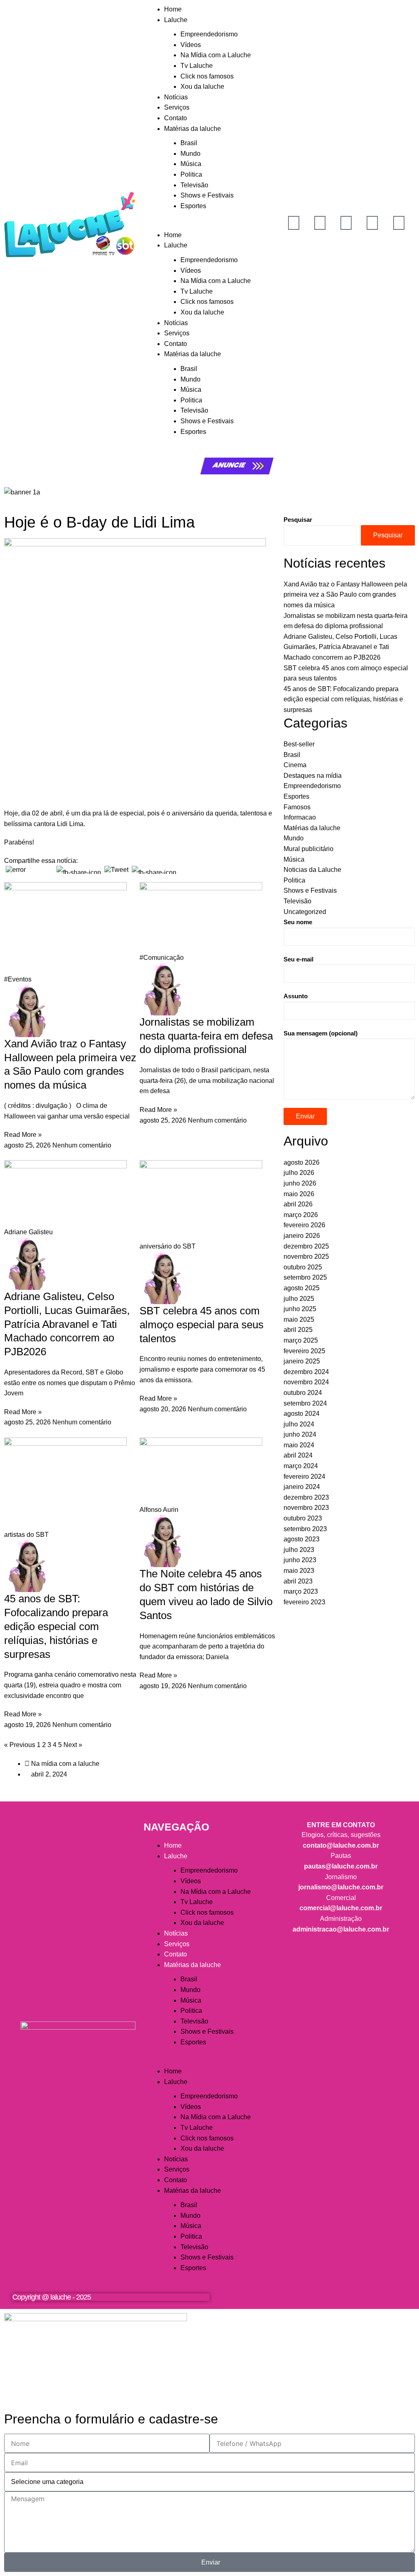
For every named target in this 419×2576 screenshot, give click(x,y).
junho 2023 (300, 1560)
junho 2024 (300, 1434)
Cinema (295, 765)
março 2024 (301, 1466)
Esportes (193, 206)
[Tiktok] (372, 223)
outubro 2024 (303, 1393)
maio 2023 (299, 1571)
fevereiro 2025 (304, 1351)
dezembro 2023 (306, 1497)
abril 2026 (298, 1204)
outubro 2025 (303, 1267)
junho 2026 (300, 1183)
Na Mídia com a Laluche (216, 55)
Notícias (176, 97)
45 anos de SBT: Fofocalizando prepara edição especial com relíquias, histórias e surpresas (56, 1626)
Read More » (23, 1135)
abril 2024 (298, 1455)
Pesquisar (298, 520)
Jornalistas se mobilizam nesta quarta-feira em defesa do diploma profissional (206, 1036)
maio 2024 (299, 1445)
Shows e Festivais (207, 195)
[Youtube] (294, 223)
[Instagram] (320, 223)
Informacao (300, 817)
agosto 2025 (302, 1288)
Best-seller (299, 744)
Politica (191, 174)
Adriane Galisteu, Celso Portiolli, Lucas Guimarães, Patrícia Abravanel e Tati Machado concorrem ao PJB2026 (67, 1324)
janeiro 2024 (302, 1487)
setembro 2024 (305, 1403)
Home (173, 9)
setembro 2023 (305, 1529)
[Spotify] (399, 223)
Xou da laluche (202, 86)
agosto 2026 (302, 1162)
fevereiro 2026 (304, 1225)
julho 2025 (299, 1299)
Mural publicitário (309, 849)
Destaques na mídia (313, 776)
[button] (209, 225)
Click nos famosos (207, 76)
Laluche (176, 20)
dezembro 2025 (306, 1246)
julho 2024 (299, 1424)
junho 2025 (300, 1309)
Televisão (194, 185)
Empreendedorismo (209, 34)
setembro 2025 (305, 1277)
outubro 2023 (303, 1518)
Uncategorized (305, 912)
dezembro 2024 (306, 1372)
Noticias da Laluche (312, 870)
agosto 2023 (302, 1539)
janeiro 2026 (302, 1236)
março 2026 (301, 1215)
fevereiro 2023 (304, 1602)
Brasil (189, 143)
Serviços (177, 107)
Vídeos (191, 45)
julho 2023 (299, 1550)
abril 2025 (298, 1330)
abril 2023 (298, 1581)
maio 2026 (299, 1194)
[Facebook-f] (346, 223)
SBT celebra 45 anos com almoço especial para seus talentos (202, 1325)
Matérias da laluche (193, 129)
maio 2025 (299, 1319)
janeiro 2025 (302, 1361)
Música (191, 164)
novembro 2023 (306, 1508)
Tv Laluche (197, 66)
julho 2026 (299, 1173)
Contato (176, 118)
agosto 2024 (302, 1414)
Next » (73, 1745)
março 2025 (301, 1340)
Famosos (297, 807)
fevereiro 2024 (304, 1477)
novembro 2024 (306, 1382)
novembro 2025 (306, 1257)
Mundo (190, 154)
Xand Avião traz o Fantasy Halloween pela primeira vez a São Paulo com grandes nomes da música (345, 595)
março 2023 (301, 1591)
